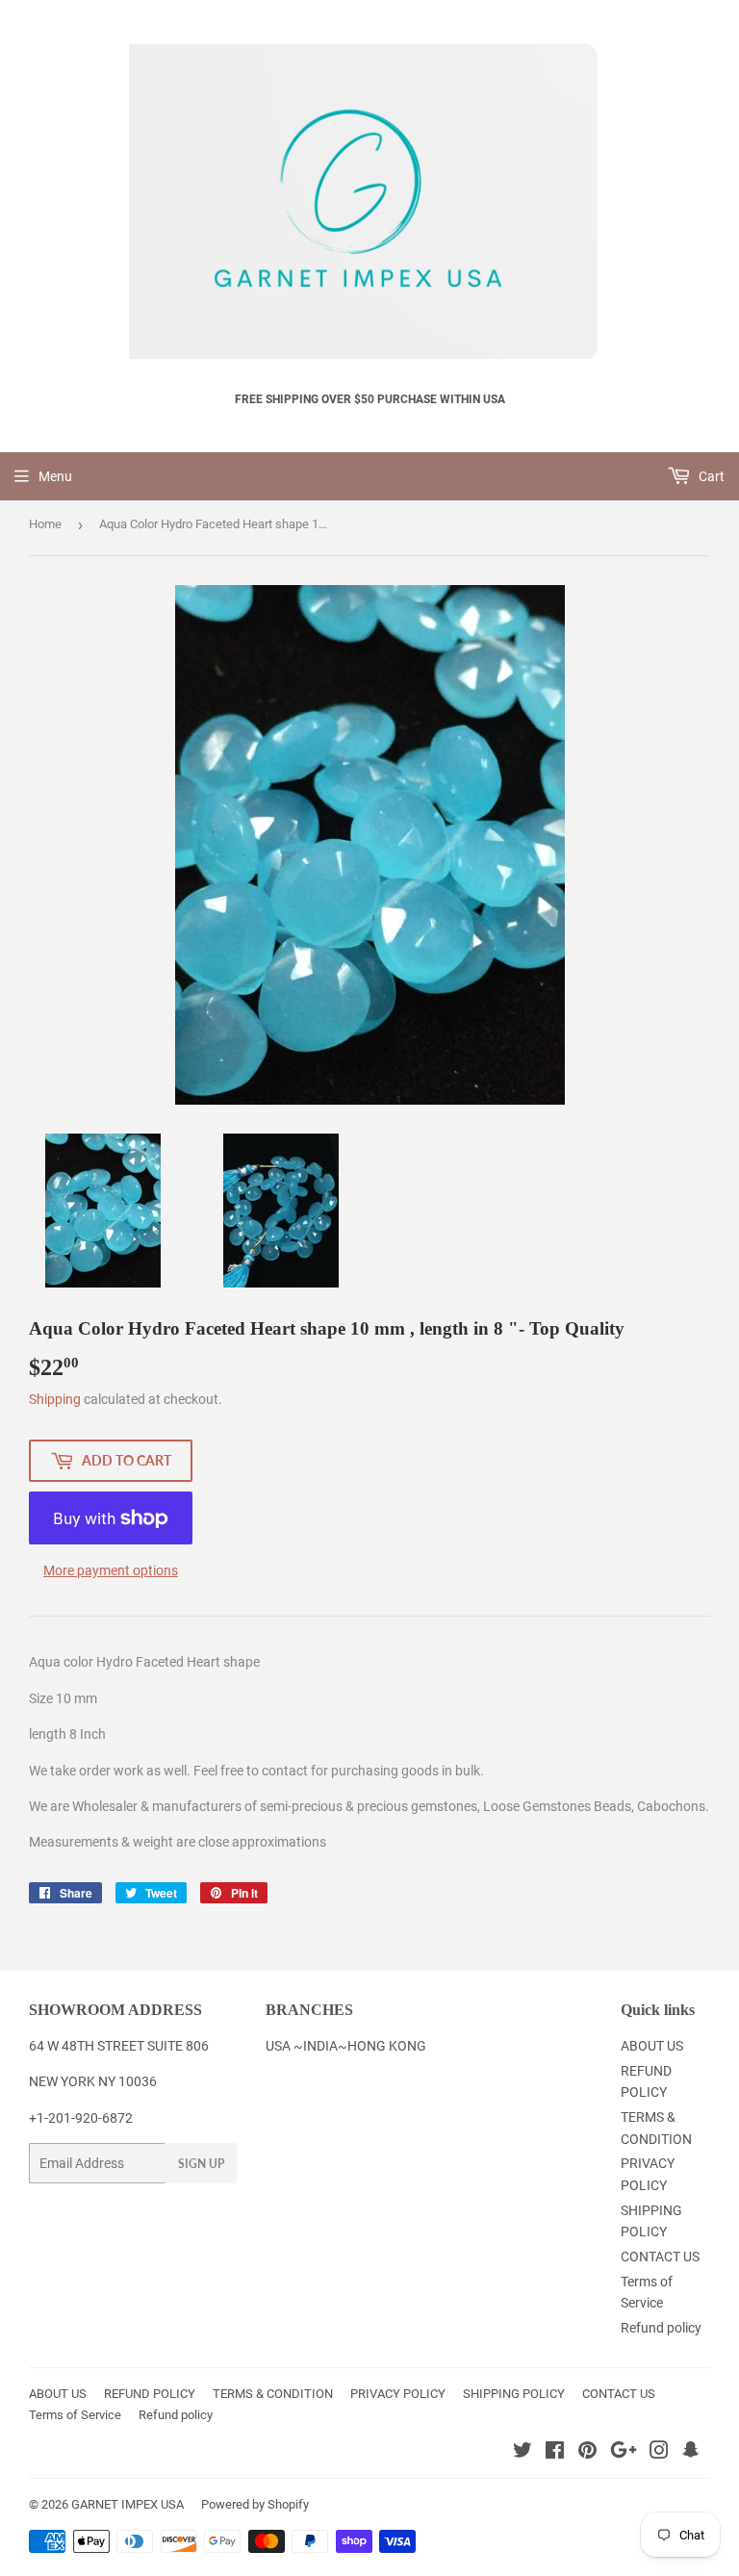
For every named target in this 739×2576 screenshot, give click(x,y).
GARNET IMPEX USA (127, 2504)
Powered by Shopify (255, 2504)
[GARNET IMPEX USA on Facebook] (555, 2453)
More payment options (111, 1570)
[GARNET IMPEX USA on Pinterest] (587, 2453)
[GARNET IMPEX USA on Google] (624, 2453)
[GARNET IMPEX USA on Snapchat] (691, 2453)
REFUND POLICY (150, 2394)
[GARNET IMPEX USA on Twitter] (522, 2453)
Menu (55, 476)
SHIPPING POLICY (514, 2394)
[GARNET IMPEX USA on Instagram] (659, 2453)
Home (45, 524)
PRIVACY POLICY (398, 2394)
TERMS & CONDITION (273, 2394)
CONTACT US (660, 2257)
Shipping (55, 1399)
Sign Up (201, 2164)
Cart (710, 476)
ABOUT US (652, 2046)
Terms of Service (75, 2415)
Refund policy (661, 2328)
